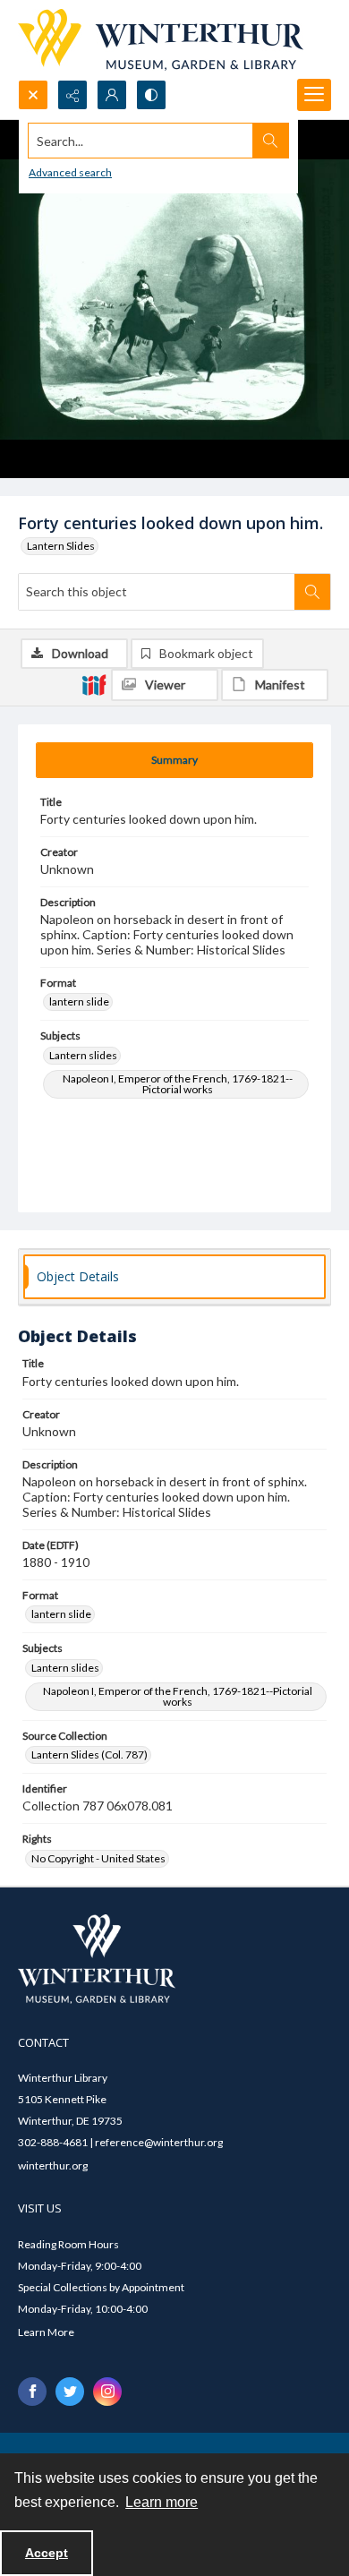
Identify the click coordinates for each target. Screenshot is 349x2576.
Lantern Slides (61, 546)
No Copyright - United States (98, 1858)
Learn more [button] (162, 2502)
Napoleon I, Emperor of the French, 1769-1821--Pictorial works (178, 1084)
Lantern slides (83, 1055)
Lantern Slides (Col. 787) (89, 1754)
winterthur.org (53, 2165)
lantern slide (79, 1001)
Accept (47, 2553)
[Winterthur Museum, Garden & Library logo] (161, 40)
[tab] (174, 760)
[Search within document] (312, 592)
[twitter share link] (70, 2392)
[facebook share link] (32, 2392)
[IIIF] (94, 684)
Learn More (46, 2332)
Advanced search (70, 172)
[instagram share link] (107, 2392)
